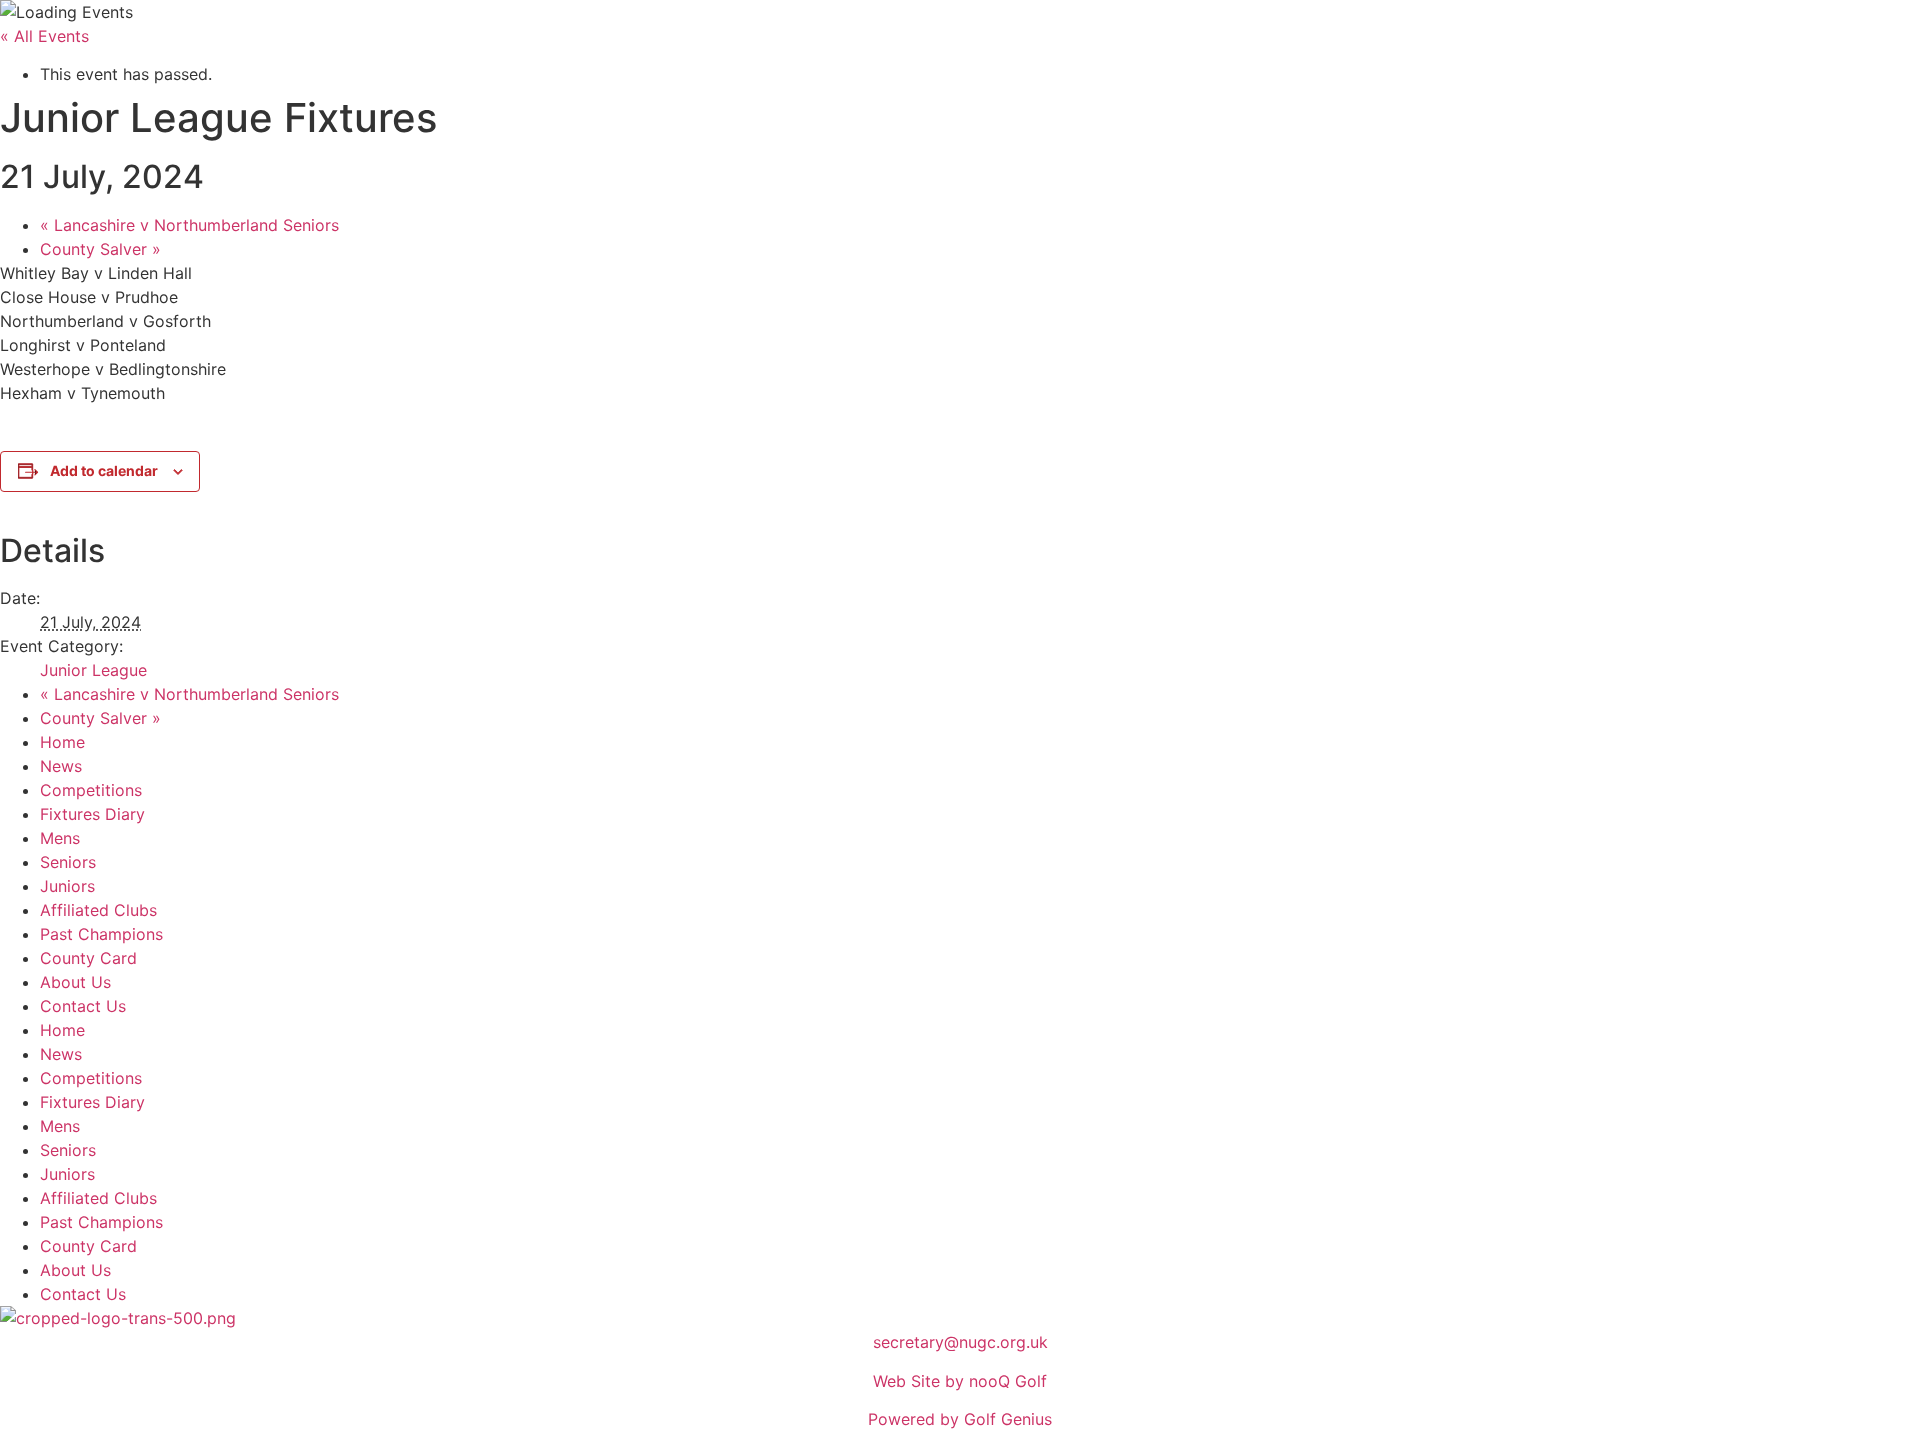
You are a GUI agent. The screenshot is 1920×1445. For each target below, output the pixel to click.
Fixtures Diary (92, 814)
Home (62, 742)
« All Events (44, 36)
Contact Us (83, 1006)
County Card (88, 958)
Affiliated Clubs (98, 910)
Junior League (93, 670)
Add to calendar (104, 470)
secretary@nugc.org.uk (960, 1342)
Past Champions (101, 934)
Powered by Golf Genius (960, 1419)
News (61, 766)
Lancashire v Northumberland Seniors (189, 225)
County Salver (100, 249)
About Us (75, 982)
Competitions (91, 790)
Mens (60, 838)
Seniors (68, 862)
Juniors (67, 886)
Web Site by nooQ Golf (960, 1381)
